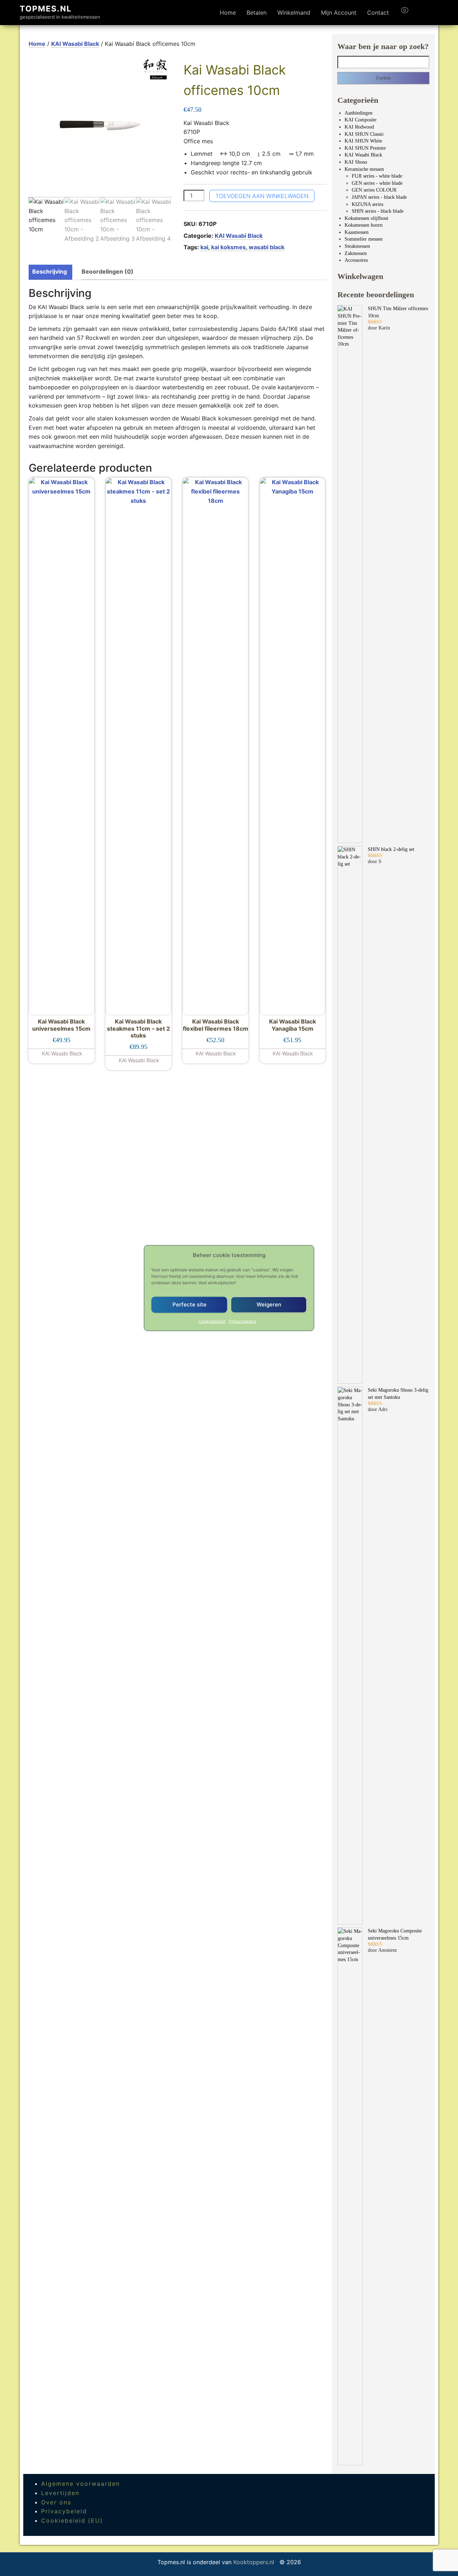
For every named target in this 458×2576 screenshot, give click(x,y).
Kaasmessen (357, 232)
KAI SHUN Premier (365, 148)
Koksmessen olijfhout (366, 218)
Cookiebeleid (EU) (72, 2520)
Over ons (56, 2502)
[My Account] (418, 13)
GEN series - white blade (377, 183)
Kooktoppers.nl (255, 2562)
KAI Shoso (356, 162)
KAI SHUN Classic (364, 134)
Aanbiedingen (359, 113)
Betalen (257, 13)
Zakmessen (356, 253)
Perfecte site (189, 1304)
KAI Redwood (359, 127)
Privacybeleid (242, 1321)
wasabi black (267, 247)
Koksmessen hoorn (364, 225)
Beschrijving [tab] (50, 271)
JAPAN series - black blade (379, 197)
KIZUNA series (367, 204)
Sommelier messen (364, 239)
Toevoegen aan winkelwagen (262, 196)
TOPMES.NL (46, 9)
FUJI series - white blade (377, 176)
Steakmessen (357, 246)
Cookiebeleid (212, 1321)
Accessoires (356, 260)
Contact (378, 13)
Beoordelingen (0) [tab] (108, 271)
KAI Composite (360, 120)
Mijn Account (339, 13)
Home (228, 13)
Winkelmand (294, 13)
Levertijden (60, 2493)
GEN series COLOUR (374, 190)
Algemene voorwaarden (81, 2484)
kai (204, 247)
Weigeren (269, 1304)
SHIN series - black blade (378, 211)
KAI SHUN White (363, 141)
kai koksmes (228, 247)
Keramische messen (364, 169)
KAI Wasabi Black (75, 44)
